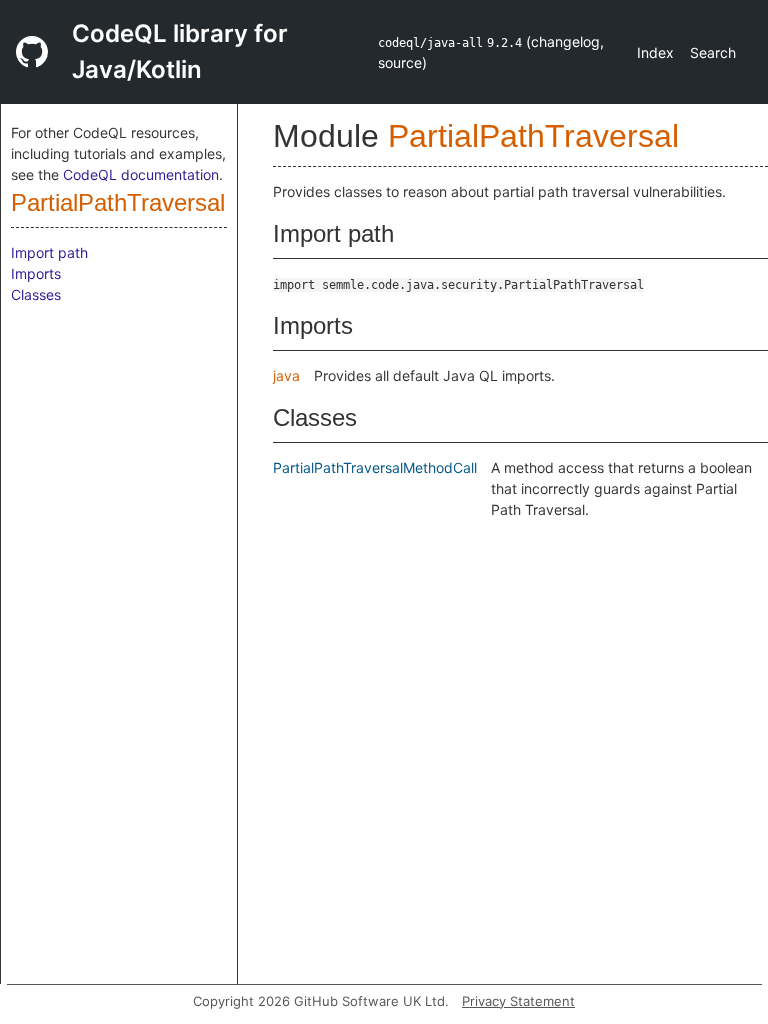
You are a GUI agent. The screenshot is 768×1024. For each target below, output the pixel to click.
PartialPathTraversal (118, 202)
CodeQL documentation (141, 174)
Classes (36, 294)
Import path (49, 252)
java (286, 375)
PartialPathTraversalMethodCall (375, 467)
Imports (36, 273)
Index (655, 52)
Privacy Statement (518, 1001)
